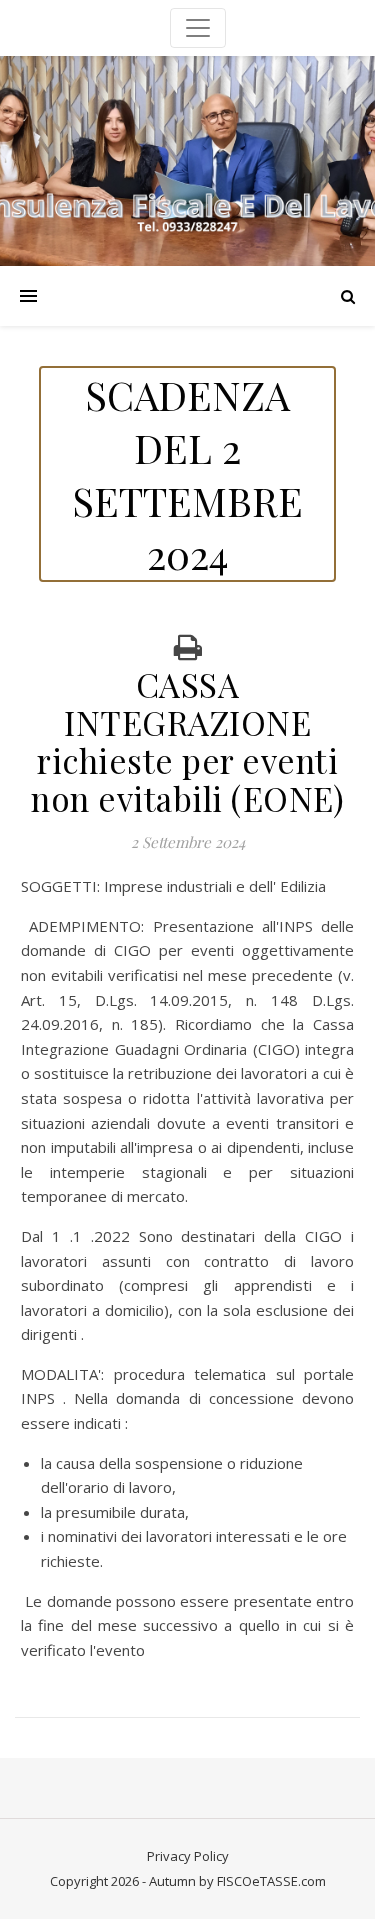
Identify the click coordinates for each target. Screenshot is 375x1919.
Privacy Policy (188, 1856)
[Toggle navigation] (198, 28)
